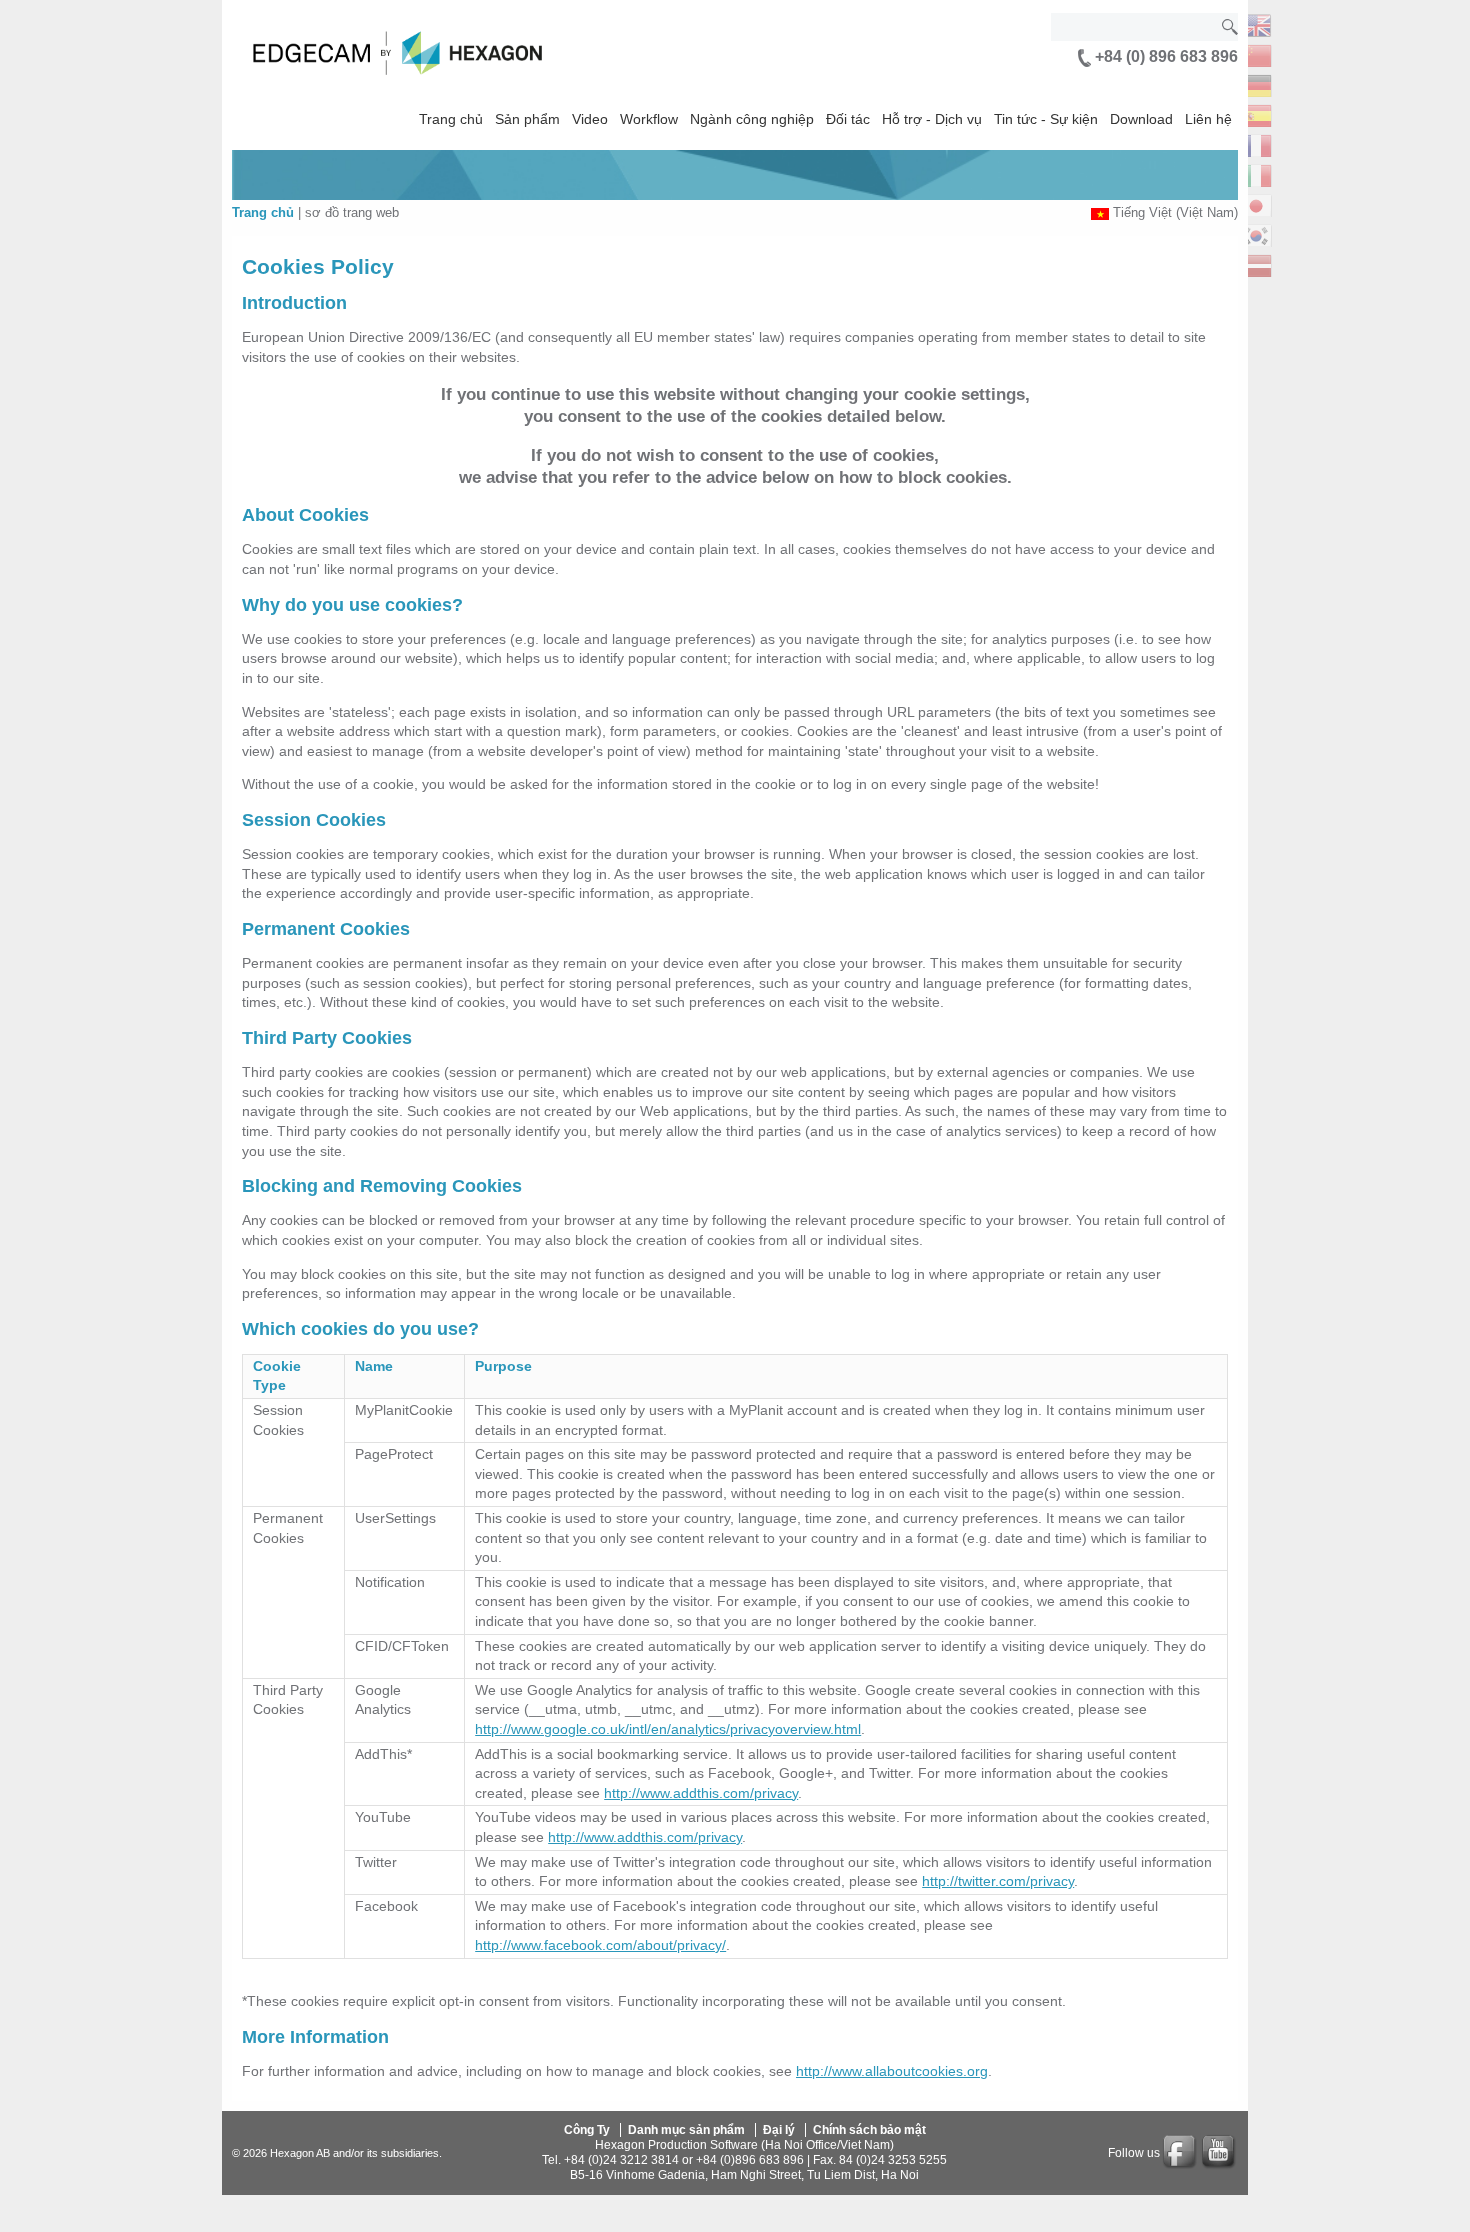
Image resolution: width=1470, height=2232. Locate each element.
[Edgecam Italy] (1256, 173)
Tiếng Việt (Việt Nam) (1175, 212)
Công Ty (587, 2130)
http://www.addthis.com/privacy (701, 1793)
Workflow (649, 119)
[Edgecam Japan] (1256, 203)
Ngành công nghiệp (752, 119)
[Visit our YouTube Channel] (1220, 2153)
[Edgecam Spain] (1256, 113)
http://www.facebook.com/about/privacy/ (600, 1945)
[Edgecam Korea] (1256, 233)
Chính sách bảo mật (869, 2130)
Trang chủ (451, 119)
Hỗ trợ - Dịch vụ (932, 119)
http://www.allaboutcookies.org (892, 2071)
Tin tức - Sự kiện (1046, 119)
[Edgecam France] (1256, 143)
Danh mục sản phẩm (686, 2130)
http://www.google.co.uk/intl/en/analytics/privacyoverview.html (668, 1729)
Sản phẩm (527, 119)
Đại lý (779, 2130)
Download (1141, 119)
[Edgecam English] (1256, 23)
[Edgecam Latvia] (1256, 263)
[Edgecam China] (1256, 53)
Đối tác (848, 119)
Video (590, 119)
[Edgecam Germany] (1256, 83)
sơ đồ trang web (352, 212)
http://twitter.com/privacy (998, 1881)
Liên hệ (1208, 119)
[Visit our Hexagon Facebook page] (1181, 2153)
